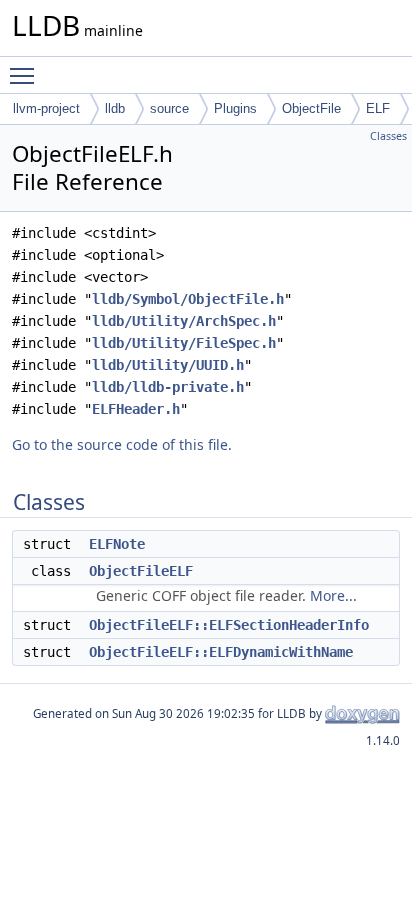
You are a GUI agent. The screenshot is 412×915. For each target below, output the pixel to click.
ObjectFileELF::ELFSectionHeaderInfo (229, 625)
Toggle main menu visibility (26, 75)
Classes (388, 136)
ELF (378, 108)
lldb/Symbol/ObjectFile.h (188, 299)
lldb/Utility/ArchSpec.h (184, 321)
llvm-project (46, 108)
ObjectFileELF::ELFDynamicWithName (221, 652)
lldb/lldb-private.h (168, 387)
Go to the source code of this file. (122, 444)
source (169, 108)
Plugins (235, 108)
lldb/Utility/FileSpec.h (184, 343)
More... (333, 595)
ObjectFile (311, 108)
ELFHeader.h (136, 409)
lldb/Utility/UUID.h (168, 365)
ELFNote (117, 544)
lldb (115, 108)
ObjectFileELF (141, 571)
